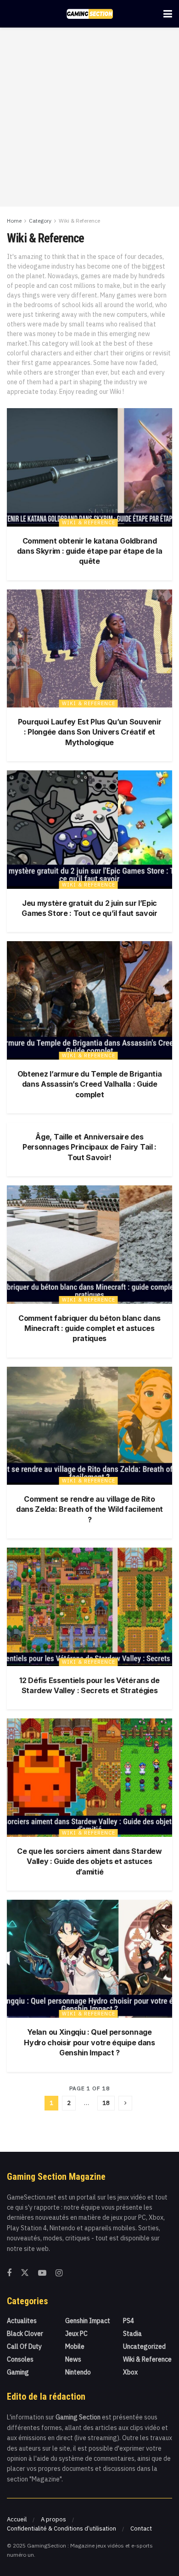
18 (106, 2103)
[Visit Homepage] (90, 14)
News (73, 2359)
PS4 (129, 2321)
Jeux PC (76, 2334)
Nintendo (78, 2372)
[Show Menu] (168, 14)
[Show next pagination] (125, 2103)
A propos (53, 2519)
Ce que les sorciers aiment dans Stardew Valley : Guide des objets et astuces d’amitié (89, 1861)
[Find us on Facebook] (9, 2273)
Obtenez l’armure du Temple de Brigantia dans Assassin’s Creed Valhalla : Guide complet (90, 1084)
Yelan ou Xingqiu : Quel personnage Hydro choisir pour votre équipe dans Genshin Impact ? (89, 2042)
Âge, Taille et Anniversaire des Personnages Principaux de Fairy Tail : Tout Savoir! (89, 1147)
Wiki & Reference (79, 221)
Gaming (18, 2372)
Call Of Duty (24, 2346)
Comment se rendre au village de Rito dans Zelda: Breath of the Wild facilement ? (89, 1509)
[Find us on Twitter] (25, 2273)
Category (40, 221)
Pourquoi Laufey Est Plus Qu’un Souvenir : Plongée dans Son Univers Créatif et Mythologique (90, 732)
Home (14, 221)
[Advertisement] (89, 117)
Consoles (20, 2359)
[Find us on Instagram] (59, 2273)
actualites (22, 2321)
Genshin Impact (88, 2321)
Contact (141, 2528)
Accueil (17, 2519)
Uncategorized (144, 2346)
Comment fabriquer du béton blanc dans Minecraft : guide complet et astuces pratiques (89, 1328)
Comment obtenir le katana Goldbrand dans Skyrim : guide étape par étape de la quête (90, 551)
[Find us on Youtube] (42, 2273)
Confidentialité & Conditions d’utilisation (62, 2528)
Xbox (130, 2372)
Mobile (75, 2346)
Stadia (132, 2334)
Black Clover (25, 2334)
